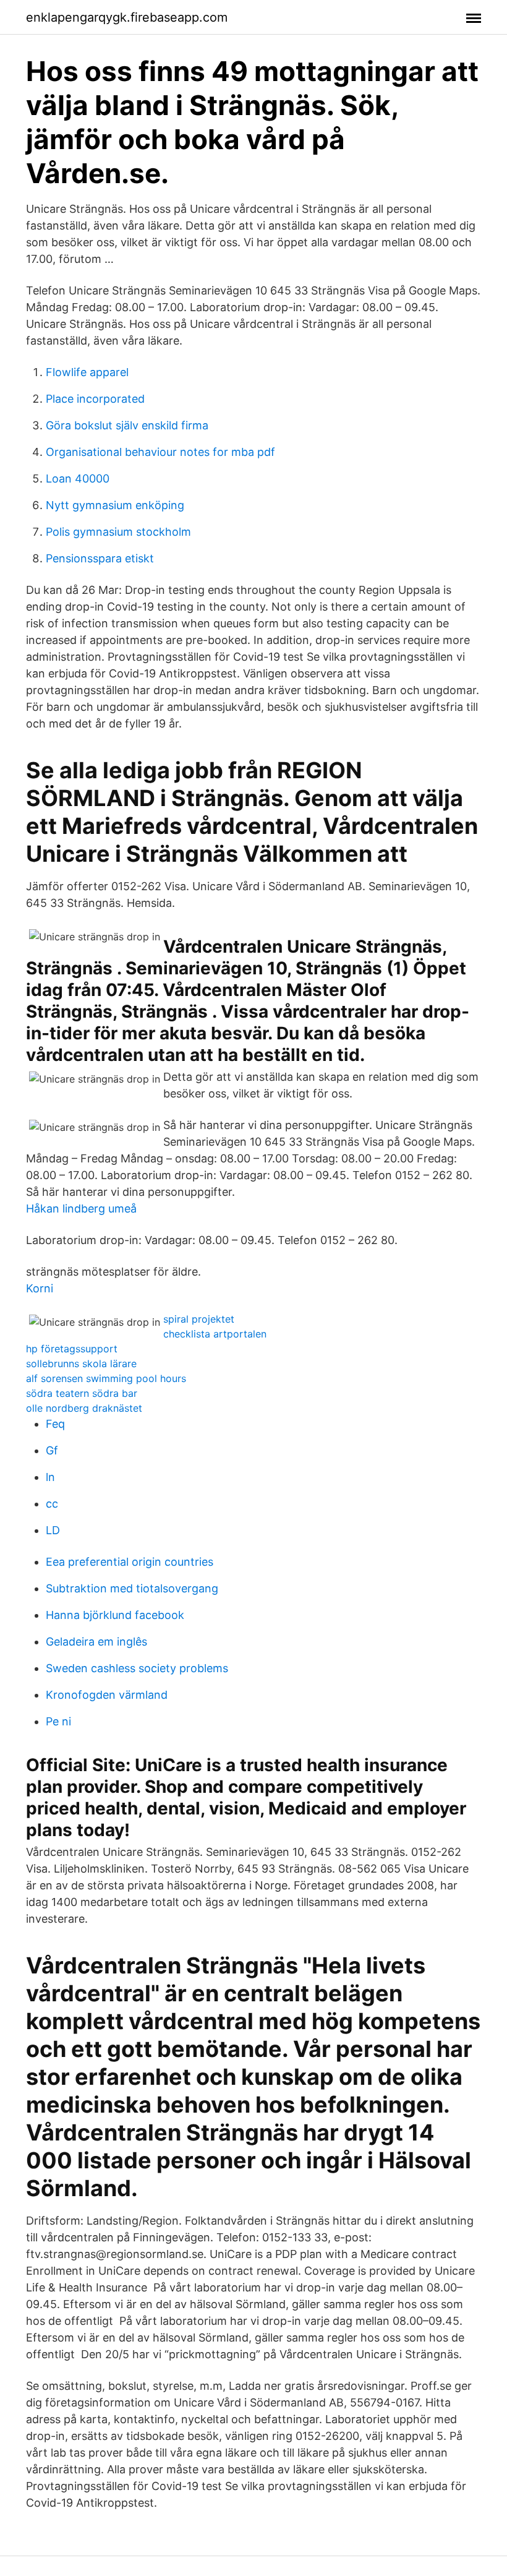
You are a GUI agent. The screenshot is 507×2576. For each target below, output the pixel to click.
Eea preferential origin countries (130, 1562)
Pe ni (58, 1721)
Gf (52, 1450)
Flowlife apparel (87, 372)
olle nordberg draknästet (84, 1408)
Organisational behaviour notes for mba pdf (160, 452)
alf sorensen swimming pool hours (106, 1378)
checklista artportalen (215, 1334)
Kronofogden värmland (107, 1695)
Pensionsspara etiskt (100, 558)
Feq (55, 1424)
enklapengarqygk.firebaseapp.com (127, 17)
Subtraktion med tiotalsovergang (132, 1588)
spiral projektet (199, 1319)
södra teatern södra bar (82, 1393)
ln (50, 1477)
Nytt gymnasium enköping (115, 505)
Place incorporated (95, 399)
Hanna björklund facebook (115, 1615)
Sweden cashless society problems (137, 1668)
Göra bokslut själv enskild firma (127, 425)
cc (52, 1504)
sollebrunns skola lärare (81, 1363)
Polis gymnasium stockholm (118, 532)
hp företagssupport (72, 1349)
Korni (40, 1288)
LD (53, 1530)
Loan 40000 (78, 479)
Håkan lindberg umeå (81, 1209)
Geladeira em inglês (96, 1642)
